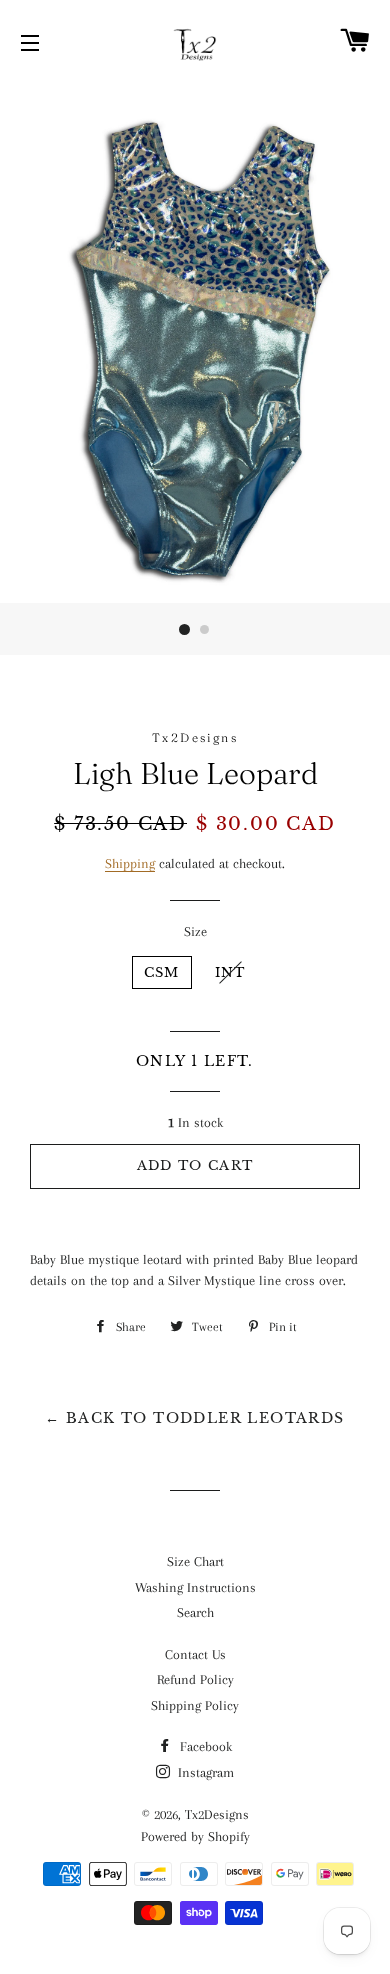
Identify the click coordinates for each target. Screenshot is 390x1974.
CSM (162, 972)
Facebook (204, 1746)
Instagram (204, 1772)
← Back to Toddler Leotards (194, 1418)
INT (230, 972)
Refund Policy (195, 1679)
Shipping (130, 863)
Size (195, 931)
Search (195, 1612)
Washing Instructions (195, 1587)
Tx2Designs (217, 1814)
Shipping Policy (195, 1705)
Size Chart (195, 1561)
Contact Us (195, 1654)
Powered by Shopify (195, 1836)
